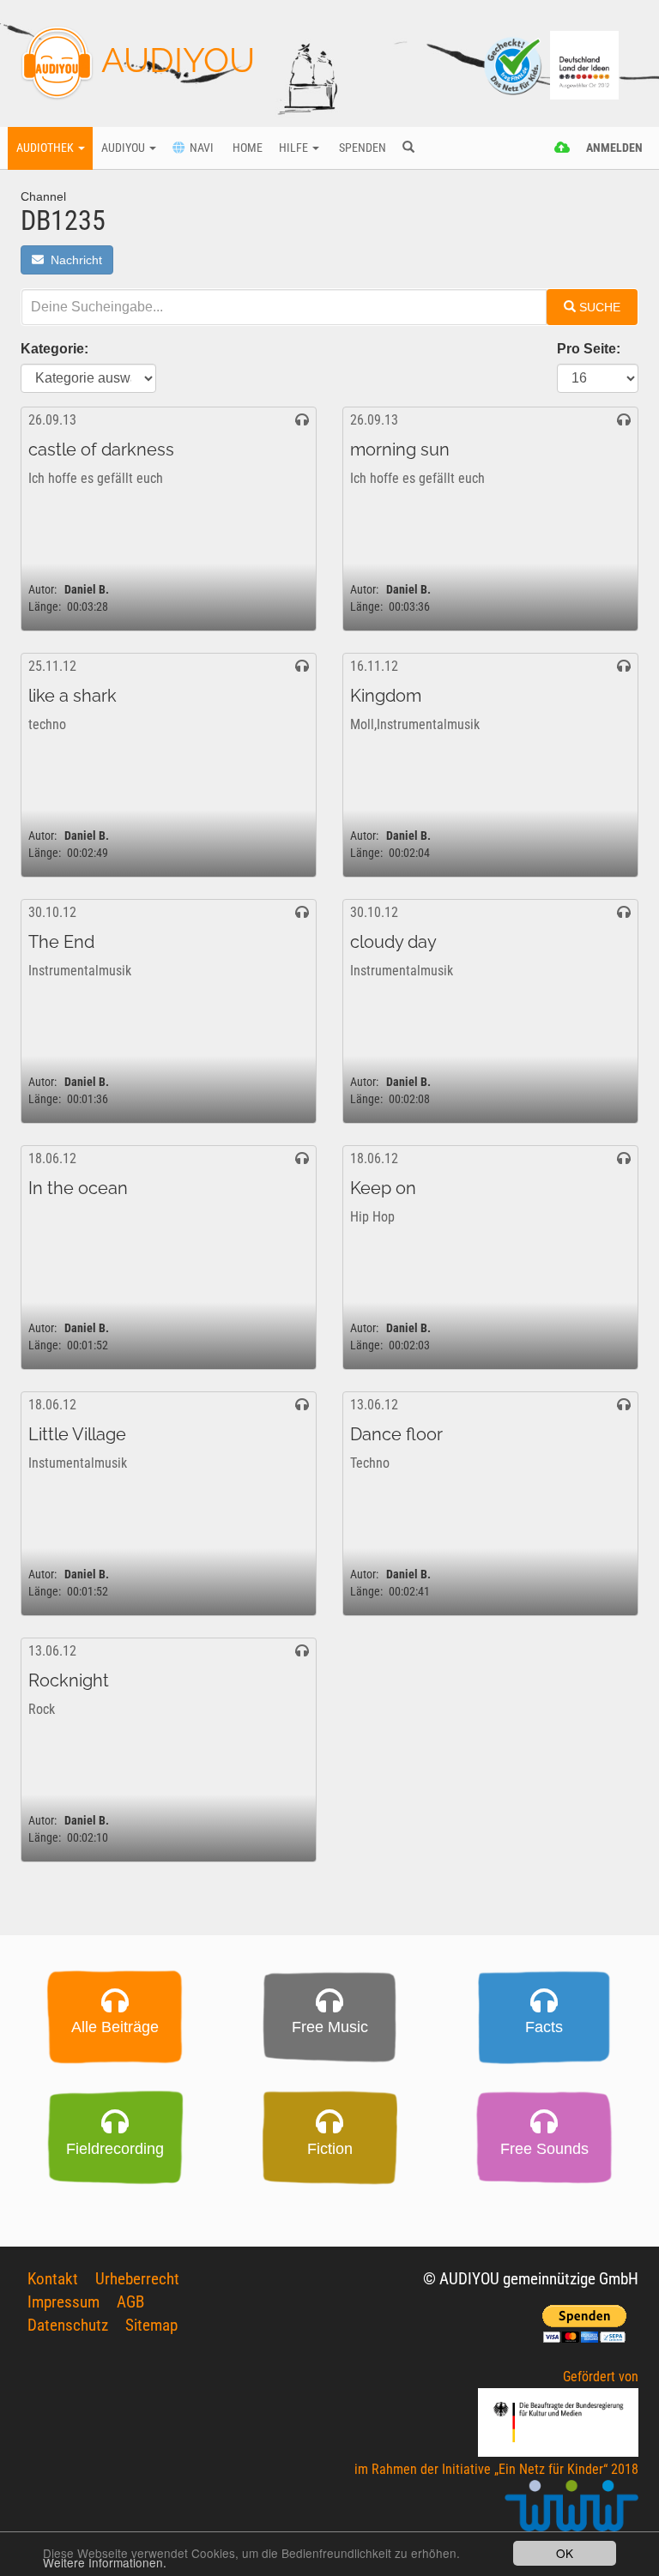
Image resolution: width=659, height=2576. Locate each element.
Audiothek (46, 148)
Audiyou (124, 148)
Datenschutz (68, 2325)
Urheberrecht (137, 2279)
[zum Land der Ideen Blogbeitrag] (584, 64)
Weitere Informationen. (105, 2562)
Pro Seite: (589, 349)
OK (565, 2553)
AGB (130, 2302)
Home (246, 148)
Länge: (45, 607)
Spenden (361, 148)
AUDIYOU (174, 60)
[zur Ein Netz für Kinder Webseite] (571, 2513)
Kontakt (53, 2279)
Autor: (42, 590)
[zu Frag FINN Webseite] (514, 64)
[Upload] (562, 148)
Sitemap (151, 2325)
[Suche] (408, 148)
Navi (199, 148)
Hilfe (295, 148)
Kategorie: (54, 349)
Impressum (63, 2302)
